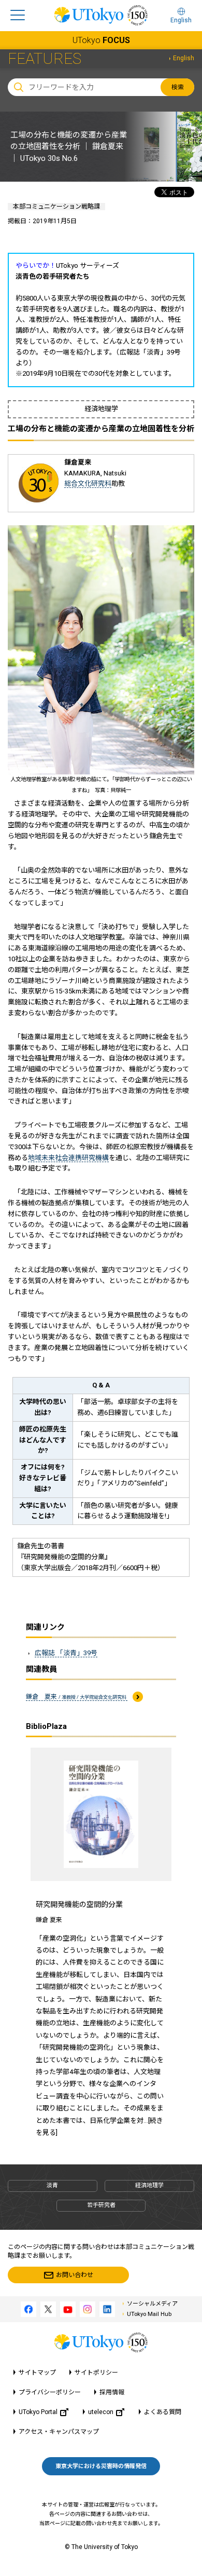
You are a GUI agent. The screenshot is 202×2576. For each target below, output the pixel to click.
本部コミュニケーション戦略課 (56, 207)
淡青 (52, 2185)
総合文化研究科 (88, 483)
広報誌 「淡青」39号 (66, 1653)
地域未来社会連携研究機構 (68, 1158)
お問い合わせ (75, 2275)
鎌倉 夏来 (77, 1697)
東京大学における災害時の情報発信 (101, 2466)
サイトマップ (37, 2373)
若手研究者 (101, 2205)
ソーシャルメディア (152, 2304)
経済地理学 (149, 2185)
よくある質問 (163, 2412)
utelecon (101, 2412)
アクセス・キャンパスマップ (59, 2432)
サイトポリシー (96, 2373)
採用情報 (112, 2392)
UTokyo (101, 40)
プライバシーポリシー (50, 2392)
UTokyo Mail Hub (149, 2314)
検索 (178, 87)
